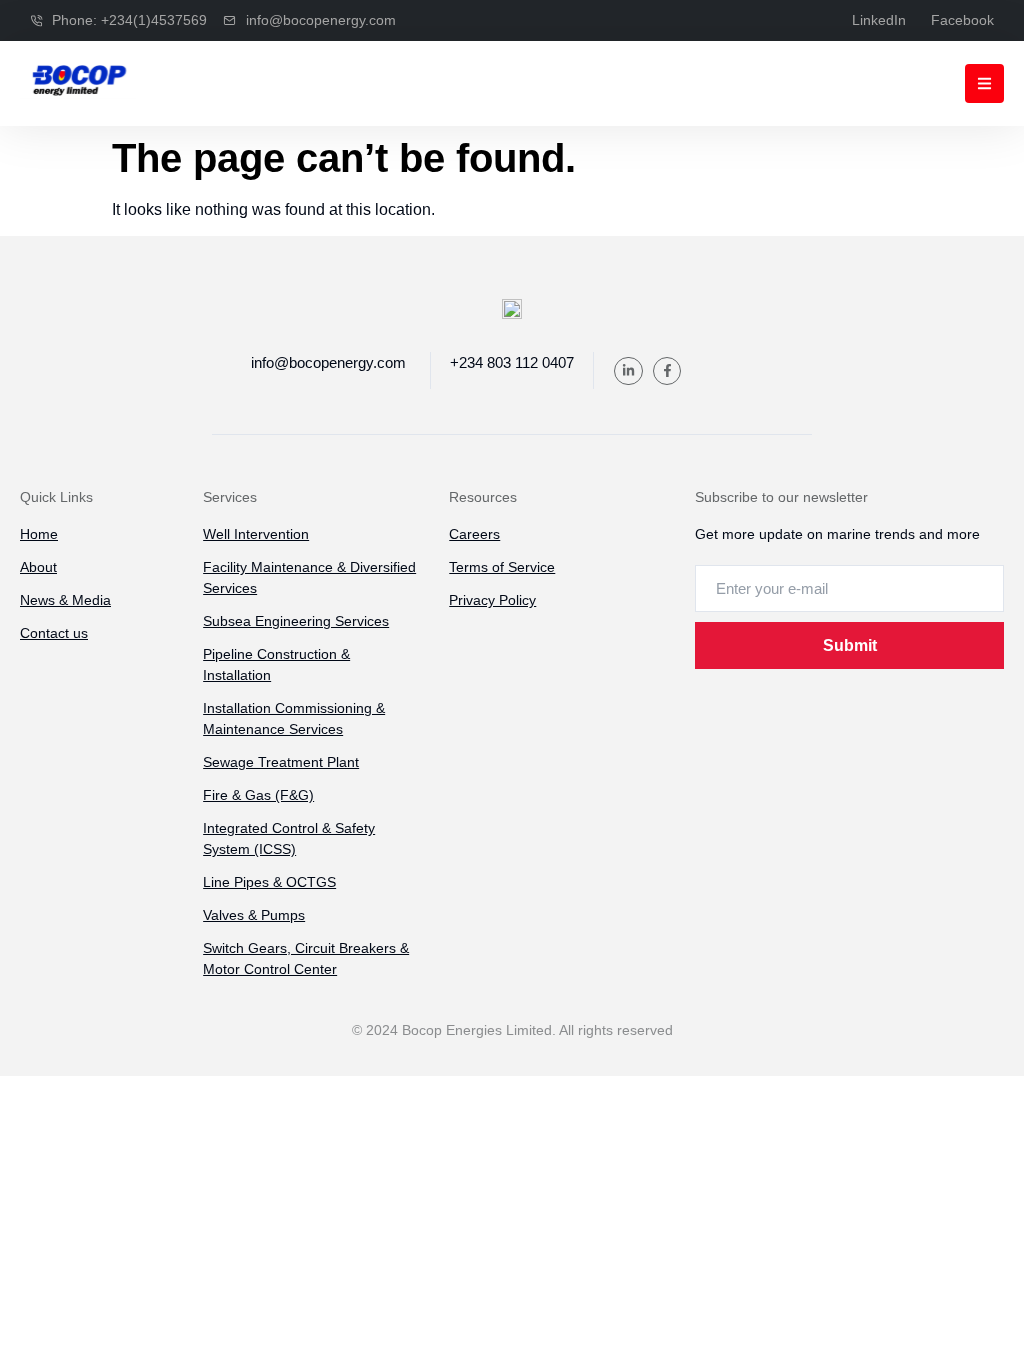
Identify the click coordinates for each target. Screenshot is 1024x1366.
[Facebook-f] (667, 371)
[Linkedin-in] (628, 371)
